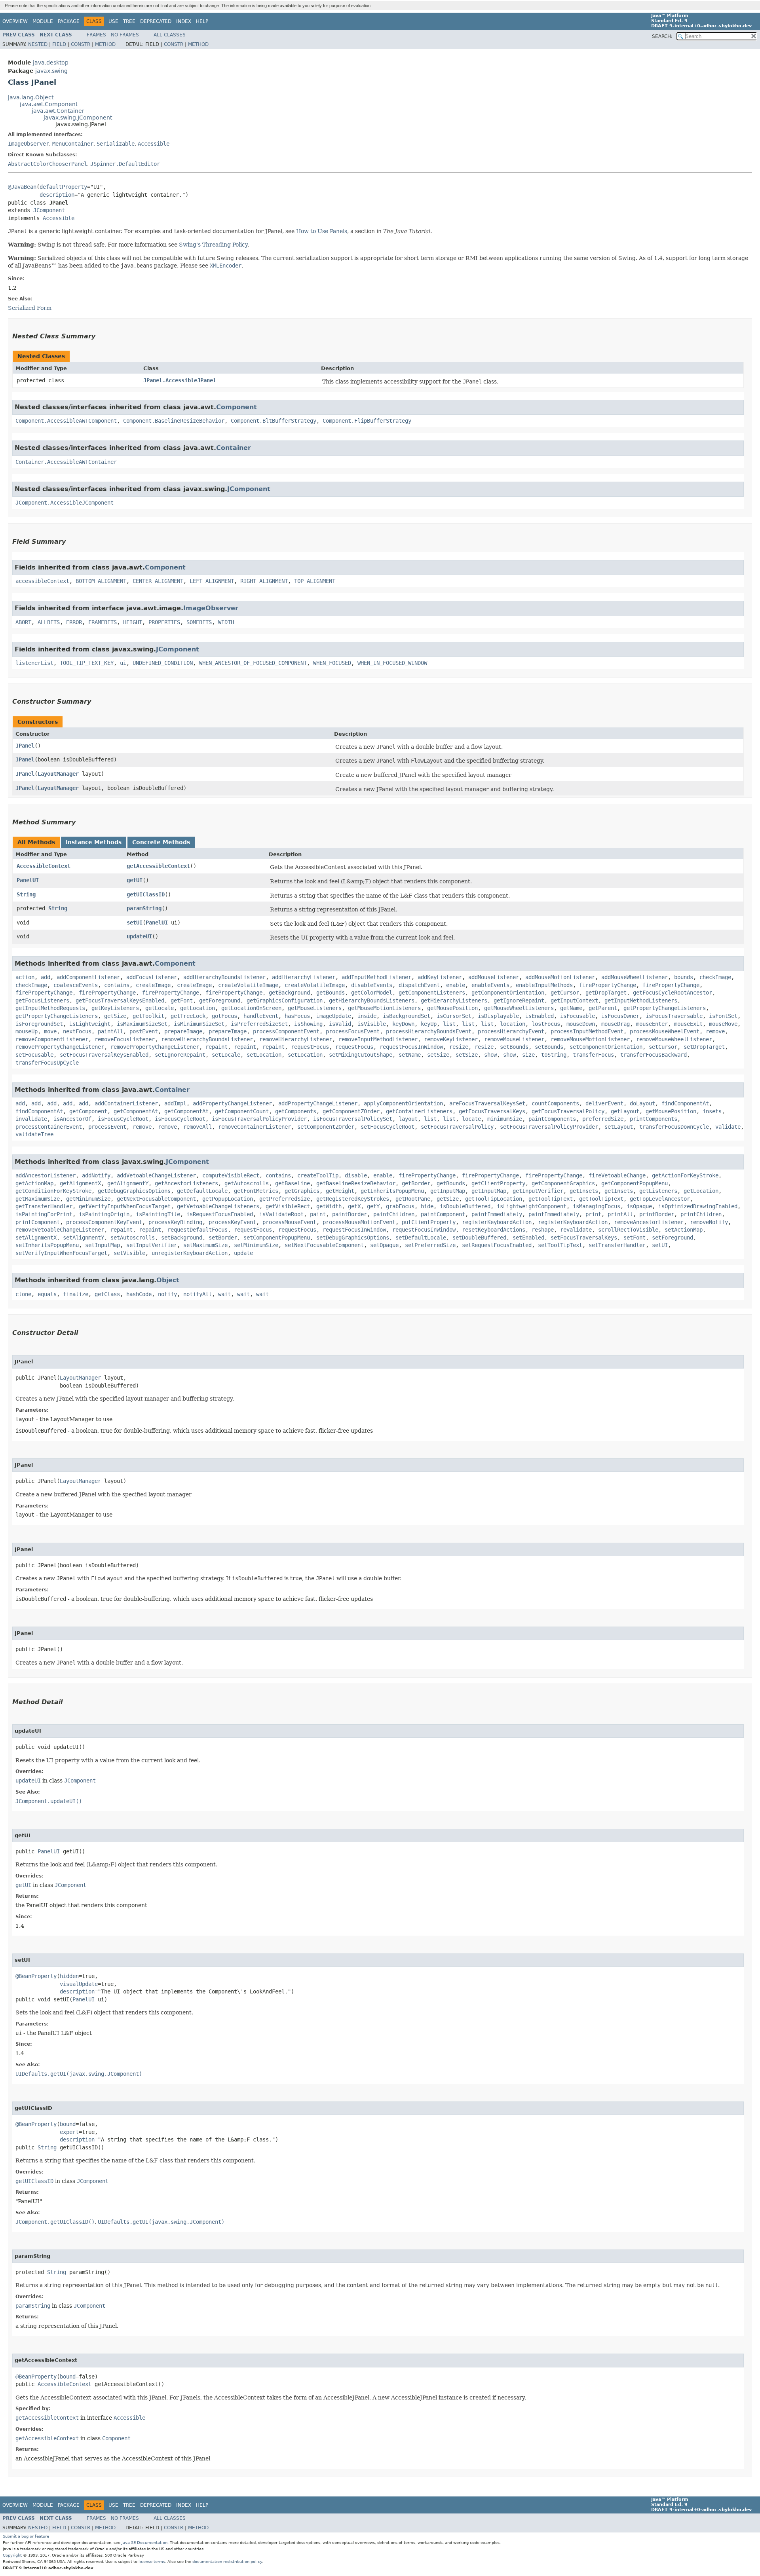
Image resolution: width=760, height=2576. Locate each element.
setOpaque (384, 1245)
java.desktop (51, 63)
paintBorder (350, 1214)
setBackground (182, 1238)
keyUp (429, 1024)
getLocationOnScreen (251, 1008)
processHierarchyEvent (511, 1031)
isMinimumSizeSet (199, 1024)
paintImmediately (497, 1214)
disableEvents (372, 985)
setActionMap (684, 1230)
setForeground (673, 1238)
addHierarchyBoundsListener (224, 977)
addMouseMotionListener (560, 977)
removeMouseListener (514, 1039)
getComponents (296, 1111)
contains (117, 985)
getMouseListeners (315, 1008)
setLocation (264, 1055)
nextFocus (77, 1031)
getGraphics (302, 1191)
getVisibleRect (288, 1206)
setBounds (514, 1047)
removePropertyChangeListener (60, 1047)
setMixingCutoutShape (361, 1055)
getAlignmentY (128, 1183)
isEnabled (540, 1016)
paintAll (110, 1031)
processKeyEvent (232, 1222)
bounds (684, 977)
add (46, 977)
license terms (152, 2562)
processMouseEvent (289, 1222)
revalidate (576, 1230)
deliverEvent (604, 1103)
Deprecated (156, 21)
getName (571, 1008)
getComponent (88, 1111)
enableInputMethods (544, 985)
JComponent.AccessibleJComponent (65, 503)
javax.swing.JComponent (78, 118)
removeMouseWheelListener (674, 1039)
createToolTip (318, 1175)
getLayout (625, 1111)
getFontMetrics (256, 1191)
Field (59, 44)
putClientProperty (429, 1222)
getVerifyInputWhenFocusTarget (125, 1206)
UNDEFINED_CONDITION (163, 663)
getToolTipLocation (494, 1199)
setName (410, 1055)
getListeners (658, 1191)
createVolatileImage (248, 985)
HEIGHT (133, 622)
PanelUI (28, 880)
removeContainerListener (255, 1127)
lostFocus (546, 1024)
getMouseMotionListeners (384, 1008)
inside (367, 1016)
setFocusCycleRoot (388, 1127)
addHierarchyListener (304, 977)
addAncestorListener (46, 1175)
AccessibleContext (44, 866)
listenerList (34, 663)
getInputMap (448, 1191)
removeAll (198, 1127)
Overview (15, 21)
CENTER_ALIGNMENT (158, 581)
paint (318, 1214)
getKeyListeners (115, 1008)
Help (202, 21)
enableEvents (490, 985)
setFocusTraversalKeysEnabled (104, 1055)
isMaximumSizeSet (142, 1024)
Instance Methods (94, 842)
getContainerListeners (419, 1111)
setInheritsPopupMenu (47, 1245)
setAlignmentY (84, 1238)
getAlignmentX (80, 1183)
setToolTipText (560, 1245)
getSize (115, 1016)
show (490, 1055)
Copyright (12, 2555)
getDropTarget (606, 993)
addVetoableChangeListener (156, 1175)
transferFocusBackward (654, 1055)
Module (43, 21)
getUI (135, 880)
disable (356, 1175)
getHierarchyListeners (454, 1000)
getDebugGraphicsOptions (134, 1191)
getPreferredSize (285, 1199)
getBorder (416, 1183)
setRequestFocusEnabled (497, 1245)
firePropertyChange (608, 985)
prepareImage (183, 1031)
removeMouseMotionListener (590, 1039)
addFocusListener (152, 977)
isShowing (308, 1024)
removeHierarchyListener (296, 1039)
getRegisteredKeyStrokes (353, 1199)
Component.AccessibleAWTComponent (66, 421)
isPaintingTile (158, 1214)
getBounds (331, 993)
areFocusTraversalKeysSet (487, 1103)
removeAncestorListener (649, 1222)
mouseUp (27, 1031)
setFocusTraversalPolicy (457, 1127)
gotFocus (224, 1016)
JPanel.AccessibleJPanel (180, 380)
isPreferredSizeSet (259, 1024)
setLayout (619, 1127)
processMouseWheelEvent (665, 1031)
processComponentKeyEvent (104, 1222)
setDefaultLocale (421, 1238)
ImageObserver (28, 144)
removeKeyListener (451, 1039)
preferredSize (603, 1119)
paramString (144, 908)
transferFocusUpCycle (47, 1063)
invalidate (31, 1119)
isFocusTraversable (674, 1016)
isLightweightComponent (532, 1206)
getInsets (584, 1191)
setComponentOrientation (606, 1047)
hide (427, 1206)
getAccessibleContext (158, 866)
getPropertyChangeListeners (665, 1008)
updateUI (139, 936)
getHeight (340, 1191)
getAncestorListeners (186, 1183)
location (513, 1024)
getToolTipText (551, 1199)
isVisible (372, 1024)
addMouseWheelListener (635, 977)
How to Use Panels (322, 231)
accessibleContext (42, 581)
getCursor (565, 993)
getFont (182, 1000)
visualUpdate (79, 1984)
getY (373, 1206)
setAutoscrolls (133, 1238)
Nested (38, 44)
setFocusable (34, 1055)
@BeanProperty (36, 1976)
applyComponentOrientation (403, 1103)
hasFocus (297, 1016)
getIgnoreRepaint (519, 1000)
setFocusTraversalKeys (584, 1238)
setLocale (226, 1055)
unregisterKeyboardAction (190, 1253)
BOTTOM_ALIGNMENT (101, 581)
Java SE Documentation (144, 2543)
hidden (69, 1976)
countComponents (555, 1103)
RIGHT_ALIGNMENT (264, 581)
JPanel (25, 746)
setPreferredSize (430, 1245)
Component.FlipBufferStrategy (367, 421)
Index (184, 21)
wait (224, 1294)
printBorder (657, 1214)
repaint (217, 1047)
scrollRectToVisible (628, 1230)
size (528, 1055)
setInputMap (103, 1245)
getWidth (329, 1206)
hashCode (139, 1294)
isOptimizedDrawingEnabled (698, 1206)
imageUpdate (334, 1016)
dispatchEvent (419, 985)
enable (456, 985)
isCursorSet (454, 1016)
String (26, 894)
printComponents (654, 1119)
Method (105, 44)
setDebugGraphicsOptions (353, 1238)
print (593, 1214)
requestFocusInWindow (411, 1047)
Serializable (116, 144)
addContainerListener (126, 1103)
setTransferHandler (617, 1245)
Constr (81, 44)
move (50, 1031)
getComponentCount (242, 1111)
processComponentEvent (286, 1031)
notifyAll (198, 1294)
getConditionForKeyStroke (53, 1191)
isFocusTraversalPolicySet (353, 1119)
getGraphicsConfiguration (285, 1000)
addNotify (96, 1175)
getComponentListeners (432, 993)
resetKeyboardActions (494, 1230)
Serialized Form (30, 308)
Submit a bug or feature (26, 2536)
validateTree (34, 1134)
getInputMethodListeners (641, 1000)
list (449, 1024)
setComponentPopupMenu (277, 1238)
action (25, 977)
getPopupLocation (228, 1199)
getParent (603, 1008)
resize (459, 1047)
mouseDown (581, 1024)
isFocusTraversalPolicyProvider (259, 1119)
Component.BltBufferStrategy (274, 421)
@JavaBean (22, 187)
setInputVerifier (152, 1245)
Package (69, 21)
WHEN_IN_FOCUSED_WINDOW (392, 663)
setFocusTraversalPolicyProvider (549, 1127)
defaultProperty (63, 187)
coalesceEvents (76, 985)
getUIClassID (146, 894)
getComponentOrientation (508, 993)
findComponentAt (685, 1103)
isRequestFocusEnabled (220, 1214)
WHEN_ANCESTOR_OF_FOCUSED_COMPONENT (253, 663)
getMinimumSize (88, 1199)
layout (408, 1119)
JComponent (49, 210)
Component (237, 407)
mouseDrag (616, 1024)
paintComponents (552, 1119)
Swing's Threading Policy (213, 245)
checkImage (715, 977)
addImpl (175, 1103)
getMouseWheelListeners (519, 1008)
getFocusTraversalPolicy (568, 1111)
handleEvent (261, 1016)
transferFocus (593, 1055)
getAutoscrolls (247, 1183)
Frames (96, 35)
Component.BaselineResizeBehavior (174, 421)
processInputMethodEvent (587, 1031)
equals (47, 1294)
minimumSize (505, 1119)
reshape (543, 1230)
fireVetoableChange (617, 1175)
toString (554, 1055)
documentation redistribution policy (227, 2562)
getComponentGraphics (563, 1183)
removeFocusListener (125, 1039)
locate (471, 1119)
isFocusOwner (620, 1016)
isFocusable (578, 1016)
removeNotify (709, 1222)
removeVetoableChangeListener (60, 1230)
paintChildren (394, 1214)
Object (168, 1280)
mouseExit (688, 1024)
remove (715, 1031)
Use (113, 21)
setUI (135, 923)
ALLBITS (49, 622)
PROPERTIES (164, 622)
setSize (438, 1055)
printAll (620, 1214)
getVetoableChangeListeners (218, 1206)
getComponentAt (136, 1111)
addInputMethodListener (376, 977)
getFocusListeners (42, 1000)
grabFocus (400, 1206)
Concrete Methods (161, 842)
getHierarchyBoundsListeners (372, 1000)
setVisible (129, 1253)
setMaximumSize (205, 1245)
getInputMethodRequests (50, 1008)
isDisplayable (498, 1016)
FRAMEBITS (103, 622)
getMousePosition (452, 1008)
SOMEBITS (199, 622)
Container (234, 448)
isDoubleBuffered (465, 1206)
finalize (76, 1294)
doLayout (642, 1103)
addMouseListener (494, 977)
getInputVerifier (538, 1191)
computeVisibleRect (231, 1175)
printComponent (38, 1222)
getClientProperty (498, 1183)
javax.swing (51, 71)
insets (712, 1111)
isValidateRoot (281, 1214)
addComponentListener (88, 977)
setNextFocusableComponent (324, 1245)
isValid (340, 1024)
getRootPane (413, 1199)
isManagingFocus (597, 1206)
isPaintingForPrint (44, 1214)
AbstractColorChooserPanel (47, 164)
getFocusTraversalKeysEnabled (120, 1000)
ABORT (23, 622)
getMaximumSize (38, 1199)
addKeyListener (440, 977)
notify (167, 1294)
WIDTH (226, 622)
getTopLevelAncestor (660, 1199)
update (243, 1253)
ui (123, 663)
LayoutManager (58, 774)
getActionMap (34, 1183)
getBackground (289, 993)
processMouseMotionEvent (359, 1222)
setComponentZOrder (326, 1127)
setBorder (223, 1238)
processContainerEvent (49, 1127)
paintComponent (443, 1214)
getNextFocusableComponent (156, 1199)
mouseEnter (652, 1024)
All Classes (170, 35)
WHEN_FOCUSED (332, 663)
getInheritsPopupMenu (392, 1191)
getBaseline (293, 1183)
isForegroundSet (39, 1024)
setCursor (663, 1047)
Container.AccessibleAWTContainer (66, 462)
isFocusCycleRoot (123, 1119)
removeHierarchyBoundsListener (207, 1039)
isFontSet (723, 1016)
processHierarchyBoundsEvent (429, 1031)
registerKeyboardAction (497, 1222)
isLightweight (90, 1024)
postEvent (144, 1031)
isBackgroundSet (407, 1016)
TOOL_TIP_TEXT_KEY (87, 663)
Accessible (154, 144)
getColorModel (372, 993)
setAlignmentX (36, 1238)
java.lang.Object (31, 97)
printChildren (701, 1214)
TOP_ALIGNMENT (315, 581)
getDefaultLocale (202, 1191)
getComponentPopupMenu (635, 1183)
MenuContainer (73, 144)
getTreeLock (188, 1016)
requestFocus (310, 1047)
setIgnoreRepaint (180, 1055)
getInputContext (574, 1000)
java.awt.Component (49, 104)
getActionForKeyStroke (685, 1175)
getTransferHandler (44, 1206)
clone (23, 1294)
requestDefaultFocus (198, 1230)
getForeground (220, 1000)
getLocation (198, 1008)
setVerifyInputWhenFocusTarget (61, 1253)
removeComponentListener (52, 1039)
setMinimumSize (256, 1245)
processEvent (107, 1127)
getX (354, 1206)
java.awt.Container (58, 111)
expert (69, 2132)
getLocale (160, 1008)
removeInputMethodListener (378, 1039)
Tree (129, 21)
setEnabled (528, 1238)
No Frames (125, 35)
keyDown (403, 1024)
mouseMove (723, 1024)
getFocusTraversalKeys (492, 1111)
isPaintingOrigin (104, 1214)
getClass (107, 1294)
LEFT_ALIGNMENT (212, 581)
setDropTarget (704, 1047)
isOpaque (639, 1206)
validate (728, 1127)
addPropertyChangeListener (232, 1103)
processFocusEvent (353, 1031)
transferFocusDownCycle (674, 1127)
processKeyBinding (175, 1222)
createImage (153, 985)
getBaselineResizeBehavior (356, 1183)
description (57, 195)
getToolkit (148, 1016)
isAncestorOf (72, 1119)
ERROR (74, 622)
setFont (635, 1238)
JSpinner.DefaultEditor (125, 164)
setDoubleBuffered (479, 1238)
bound (68, 2124)
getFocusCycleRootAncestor (673, 993)
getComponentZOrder (351, 1111)
